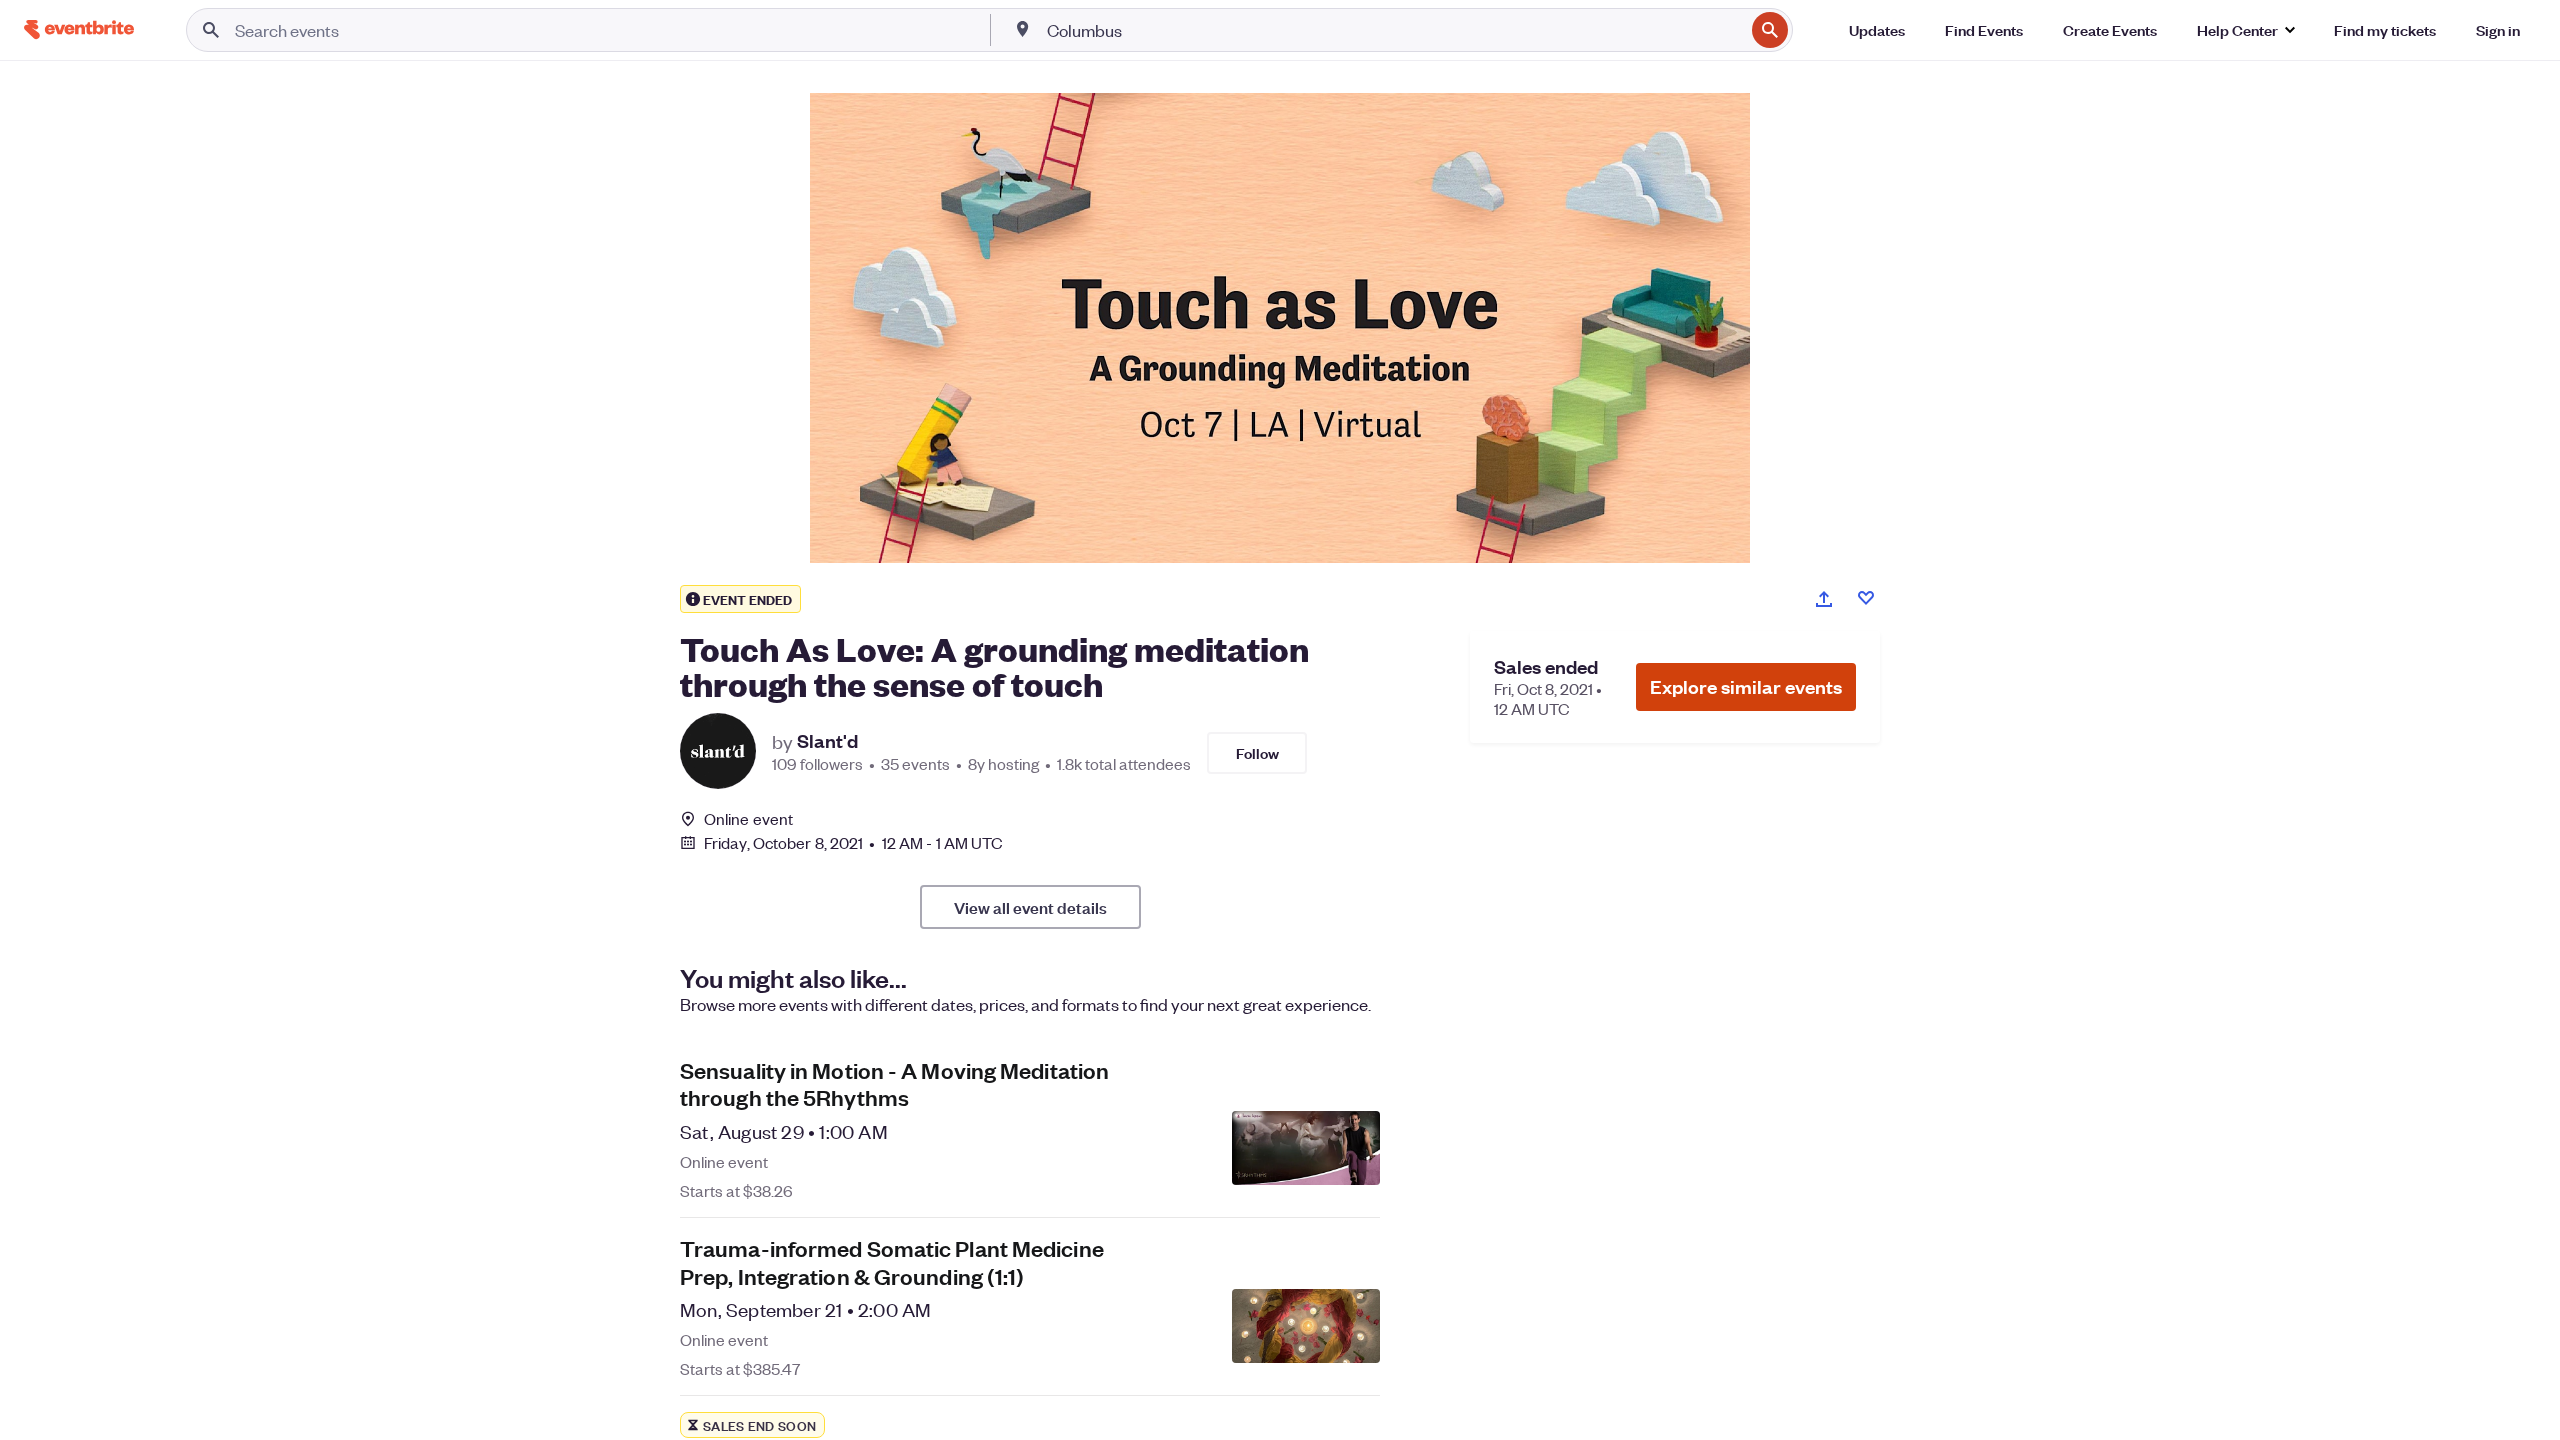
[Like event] (1866, 598)
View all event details (1030, 907)
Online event (748, 819)
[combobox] (1394, 30)
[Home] (79, 29)
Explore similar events (1746, 686)
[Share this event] (1824, 599)
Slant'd (827, 741)
